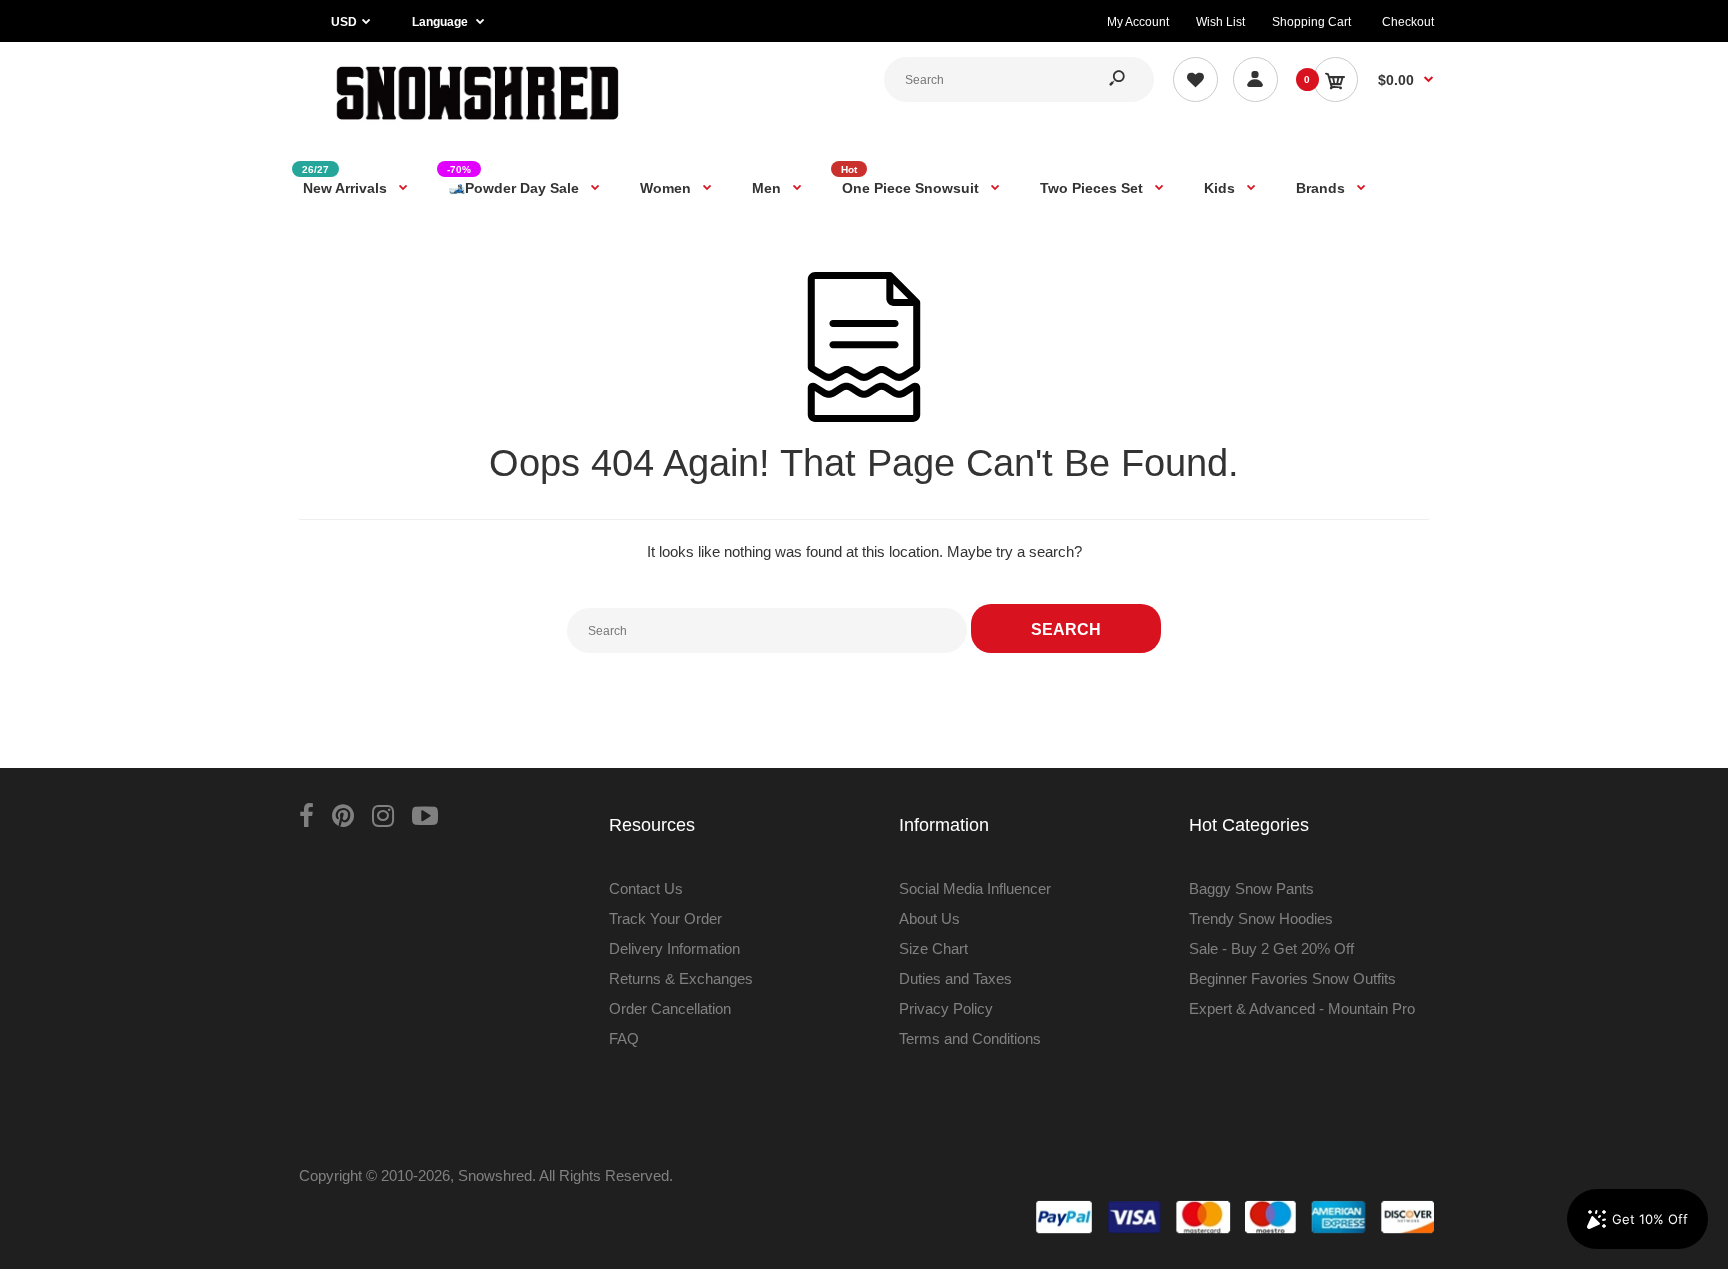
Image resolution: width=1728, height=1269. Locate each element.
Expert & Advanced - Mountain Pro (1302, 1008)
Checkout (1408, 22)
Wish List (1220, 22)
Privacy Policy (946, 1008)
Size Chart (933, 948)
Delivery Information (674, 948)
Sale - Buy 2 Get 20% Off (1271, 948)
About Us (929, 918)
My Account (1138, 22)
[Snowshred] (477, 124)
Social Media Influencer (975, 888)
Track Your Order (665, 918)
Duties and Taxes (955, 978)
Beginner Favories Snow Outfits (1292, 978)
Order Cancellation (670, 1008)
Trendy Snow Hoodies (1261, 918)
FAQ (624, 1038)
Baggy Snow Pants (1251, 888)
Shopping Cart (1311, 22)
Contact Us (646, 888)
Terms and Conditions (970, 1038)
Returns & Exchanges (681, 978)
